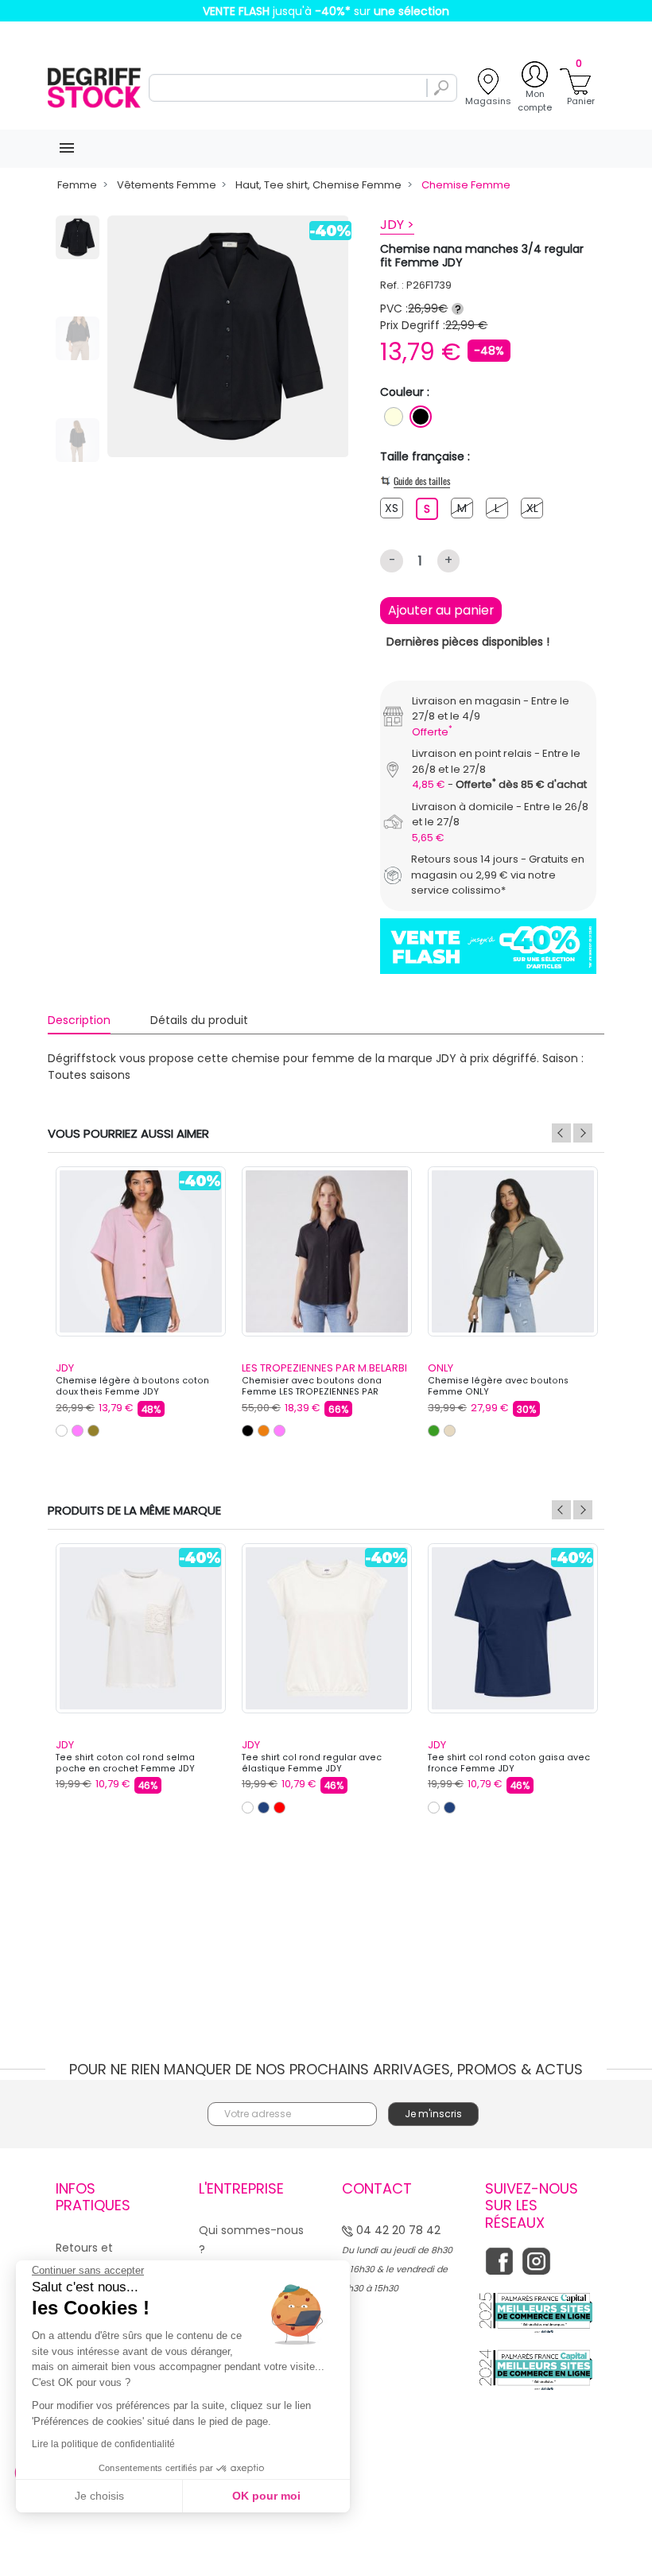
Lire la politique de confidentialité (103, 2444)
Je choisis (99, 2496)
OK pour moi (266, 2496)
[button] (464, 1210)
